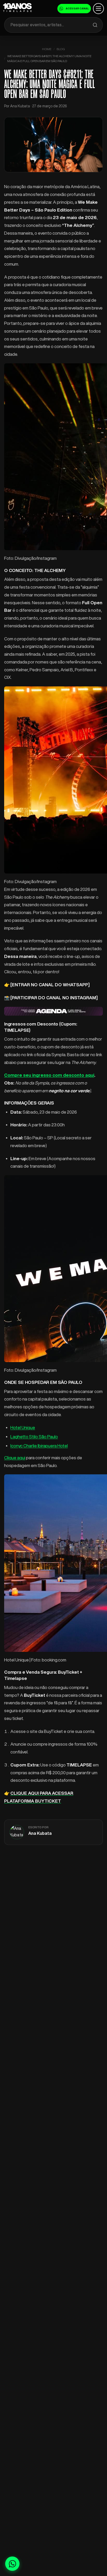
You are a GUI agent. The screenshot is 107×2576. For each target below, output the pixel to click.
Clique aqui (15, 1458)
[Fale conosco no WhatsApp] (12, 2564)
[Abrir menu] (98, 9)
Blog (61, 49)
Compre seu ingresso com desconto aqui (49, 1075)
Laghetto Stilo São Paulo (34, 1437)
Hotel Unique (23, 1427)
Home (47, 49)
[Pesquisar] (95, 25)
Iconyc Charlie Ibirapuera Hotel (39, 1446)
